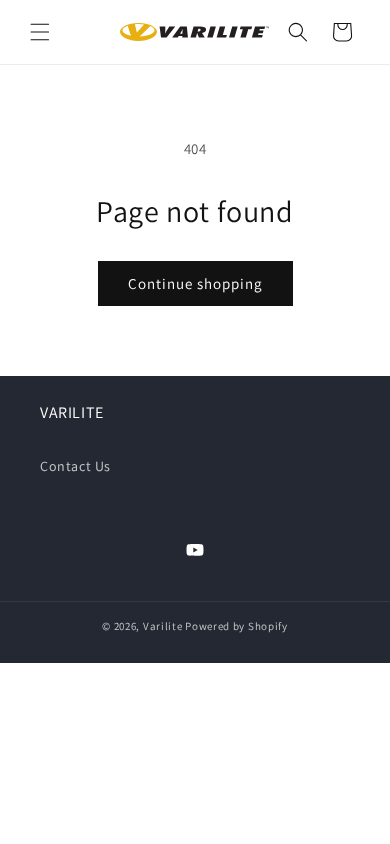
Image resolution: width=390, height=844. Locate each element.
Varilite (163, 626)
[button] (40, 32)
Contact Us (75, 466)
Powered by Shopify (236, 626)
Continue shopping (195, 283)
